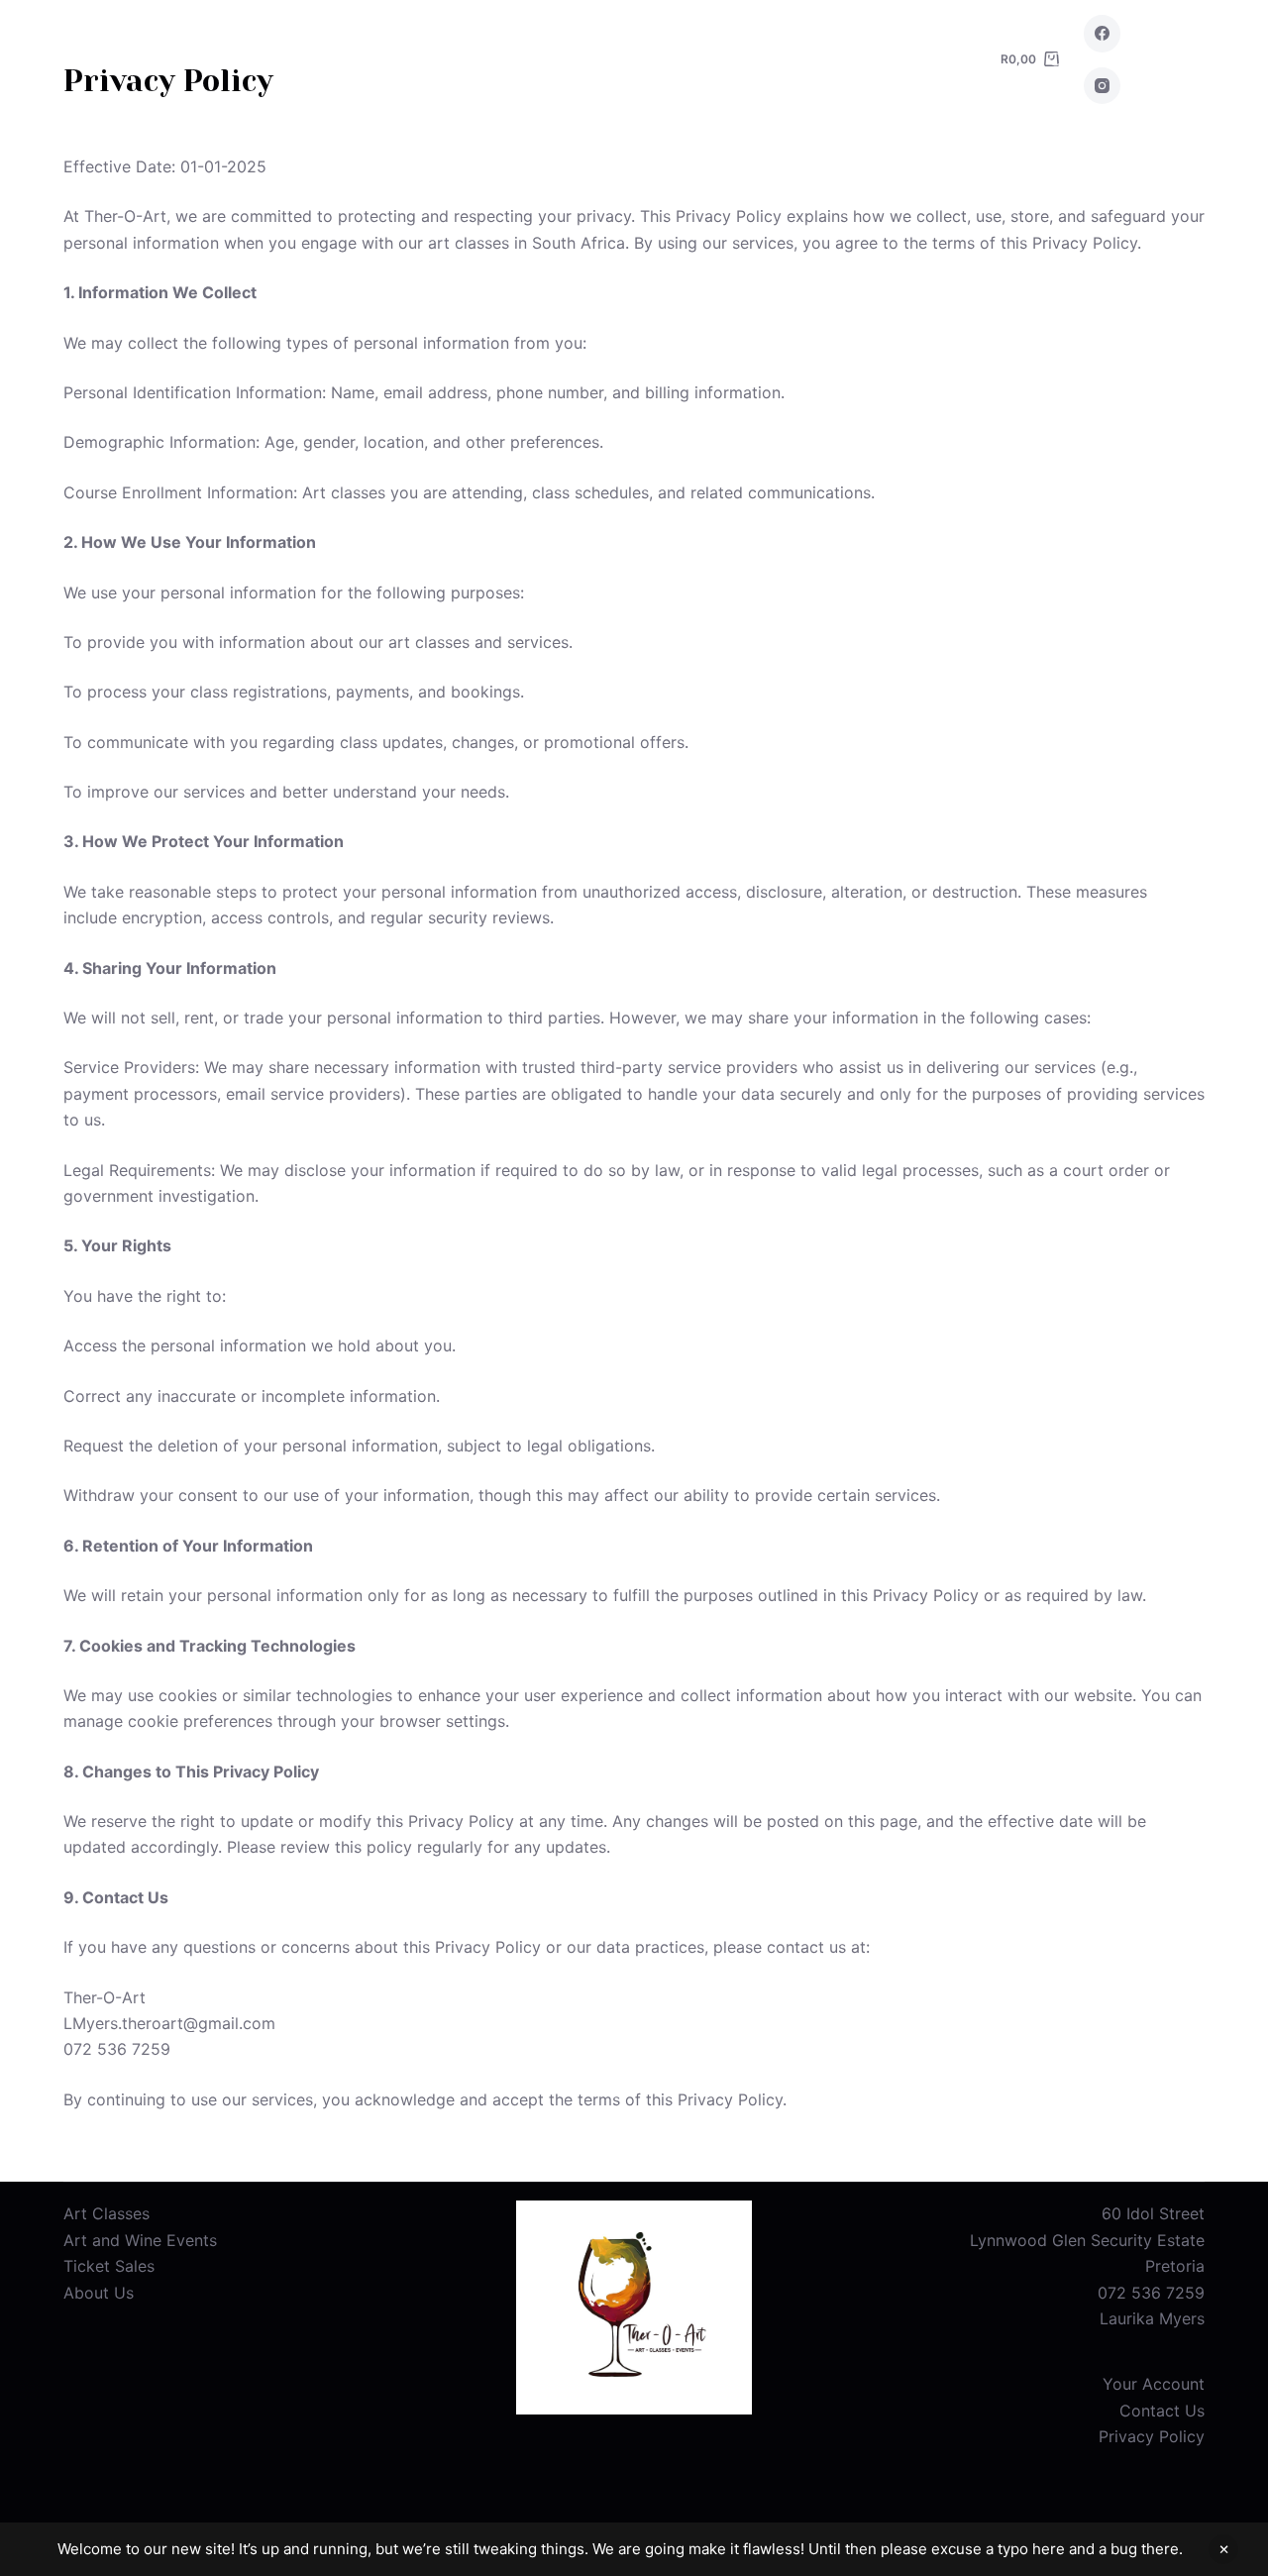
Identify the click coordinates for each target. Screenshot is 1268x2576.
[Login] (1167, 60)
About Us (99, 2293)
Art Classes (473, 59)
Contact (813, 59)
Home (342, 59)
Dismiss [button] (1223, 2549)
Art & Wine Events (650, 59)
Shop (928, 59)
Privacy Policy (1152, 2436)
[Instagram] (1103, 86)
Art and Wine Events (140, 2240)
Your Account (1154, 2384)
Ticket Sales (109, 2266)
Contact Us (1162, 2411)
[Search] (1057, 60)
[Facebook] (1103, 34)
